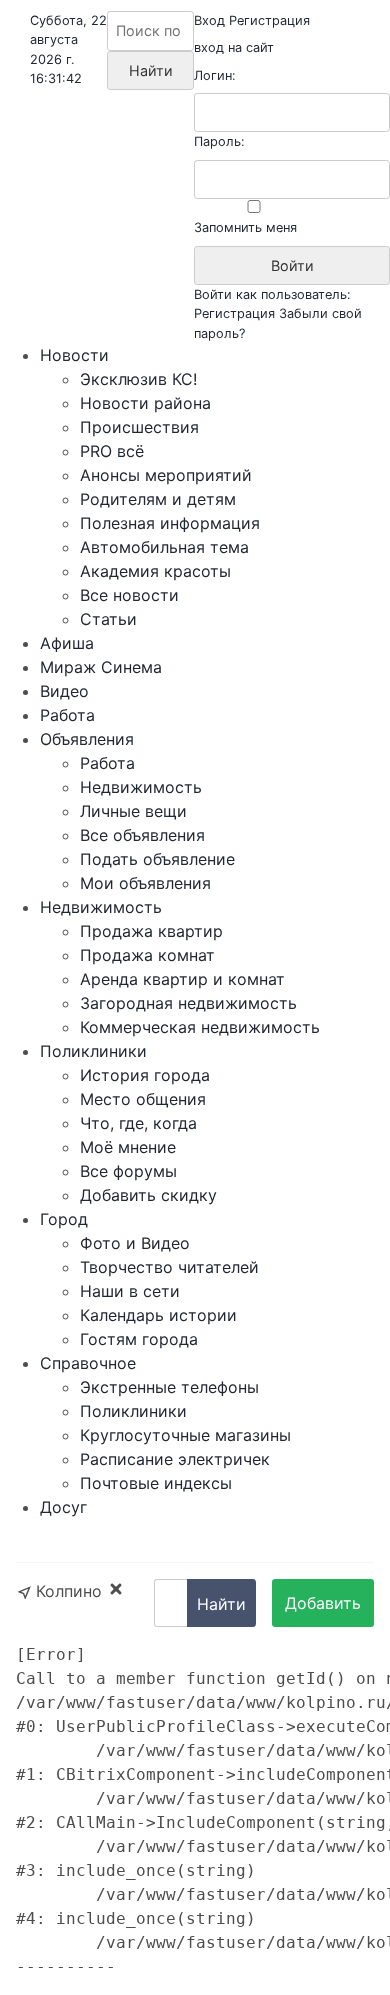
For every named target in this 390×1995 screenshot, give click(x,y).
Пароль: (219, 141)
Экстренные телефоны (169, 1387)
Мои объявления (145, 883)
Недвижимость (141, 787)
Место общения (143, 1099)
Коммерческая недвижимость (200, 1027)
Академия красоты (155, 571)
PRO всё (112, 451)
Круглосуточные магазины (185, 1435)
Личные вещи (133, 811)
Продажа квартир (151, 931)
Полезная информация (170, 523)
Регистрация (269, 20)
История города (145, 1075)
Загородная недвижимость (188, 1003)
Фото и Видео (135, 1243)
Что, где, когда (138, 1123)
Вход (209, 20)
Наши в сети (130, 1291)
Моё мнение (128, 1147)
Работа (67, 715)
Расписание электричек (175, 1459)
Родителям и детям (158, 499)
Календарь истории (158, 1315)
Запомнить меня (245, 227)
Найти (221, 1604)
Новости (74, 355)
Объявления (87, 739)
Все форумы (128, 1171)
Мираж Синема (101, 667)
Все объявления (142, 835)
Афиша (67, 643)
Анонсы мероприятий (166, 475)
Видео (64, 691)
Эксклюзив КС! (138, 379)
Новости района (145, 403)
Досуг (63, 1507)
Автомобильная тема (164, 547)
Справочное (88, 1363)
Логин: (215, 75)
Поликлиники (93, 1051)
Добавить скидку (148, 1195)
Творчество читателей (169, 1267)
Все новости (129, 595)
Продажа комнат (147, 955)
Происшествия (139, 427)
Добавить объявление (323, 1610)
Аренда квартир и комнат (182, 979)
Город (64, 1219)
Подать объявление (157, 859)
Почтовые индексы (156, 1483)
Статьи (108, 619)
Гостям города (139, 1339)
